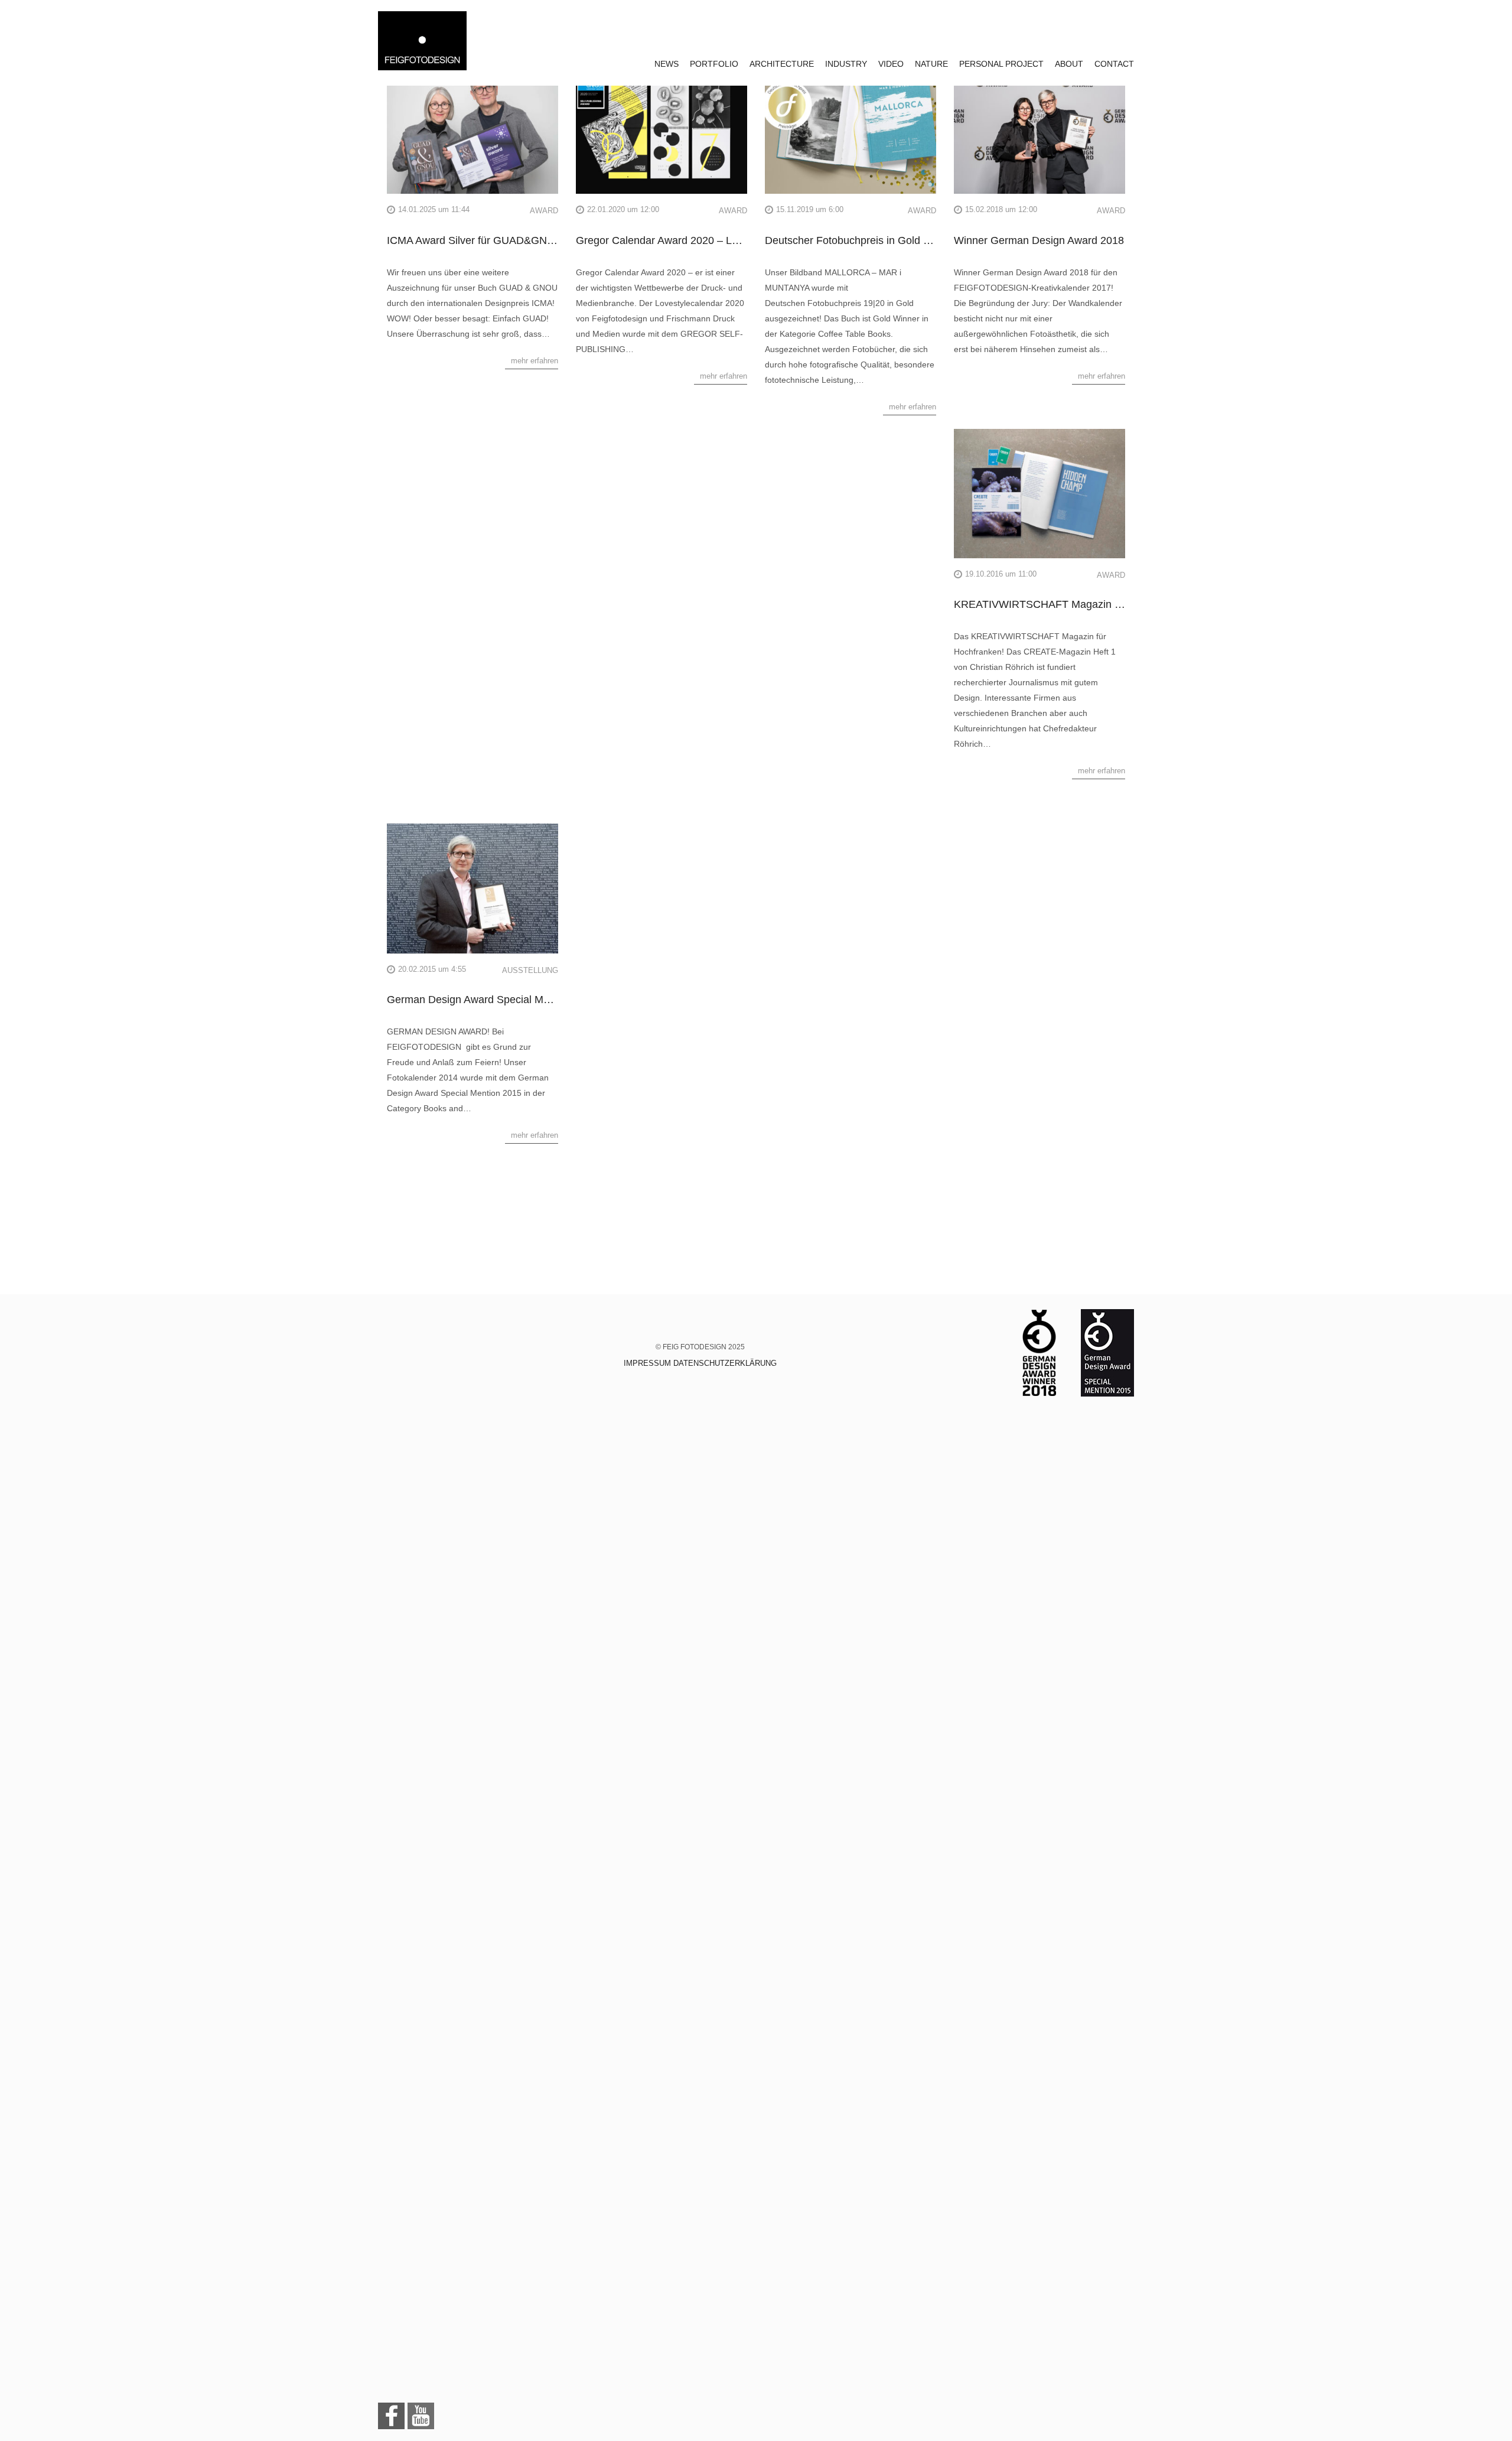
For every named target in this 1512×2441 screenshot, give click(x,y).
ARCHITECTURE (782, 64)
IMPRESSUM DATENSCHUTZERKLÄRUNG (700, 1363)
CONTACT (1114, 64)
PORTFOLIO (714, 64)
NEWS (667, 64)
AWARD (544, 211)
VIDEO (891, 64)
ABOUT (1069, 64)
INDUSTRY (846, 64)
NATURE (931, 64)
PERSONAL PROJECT (1001, 64)
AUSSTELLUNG (530, 970)
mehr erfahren (535, 361)
